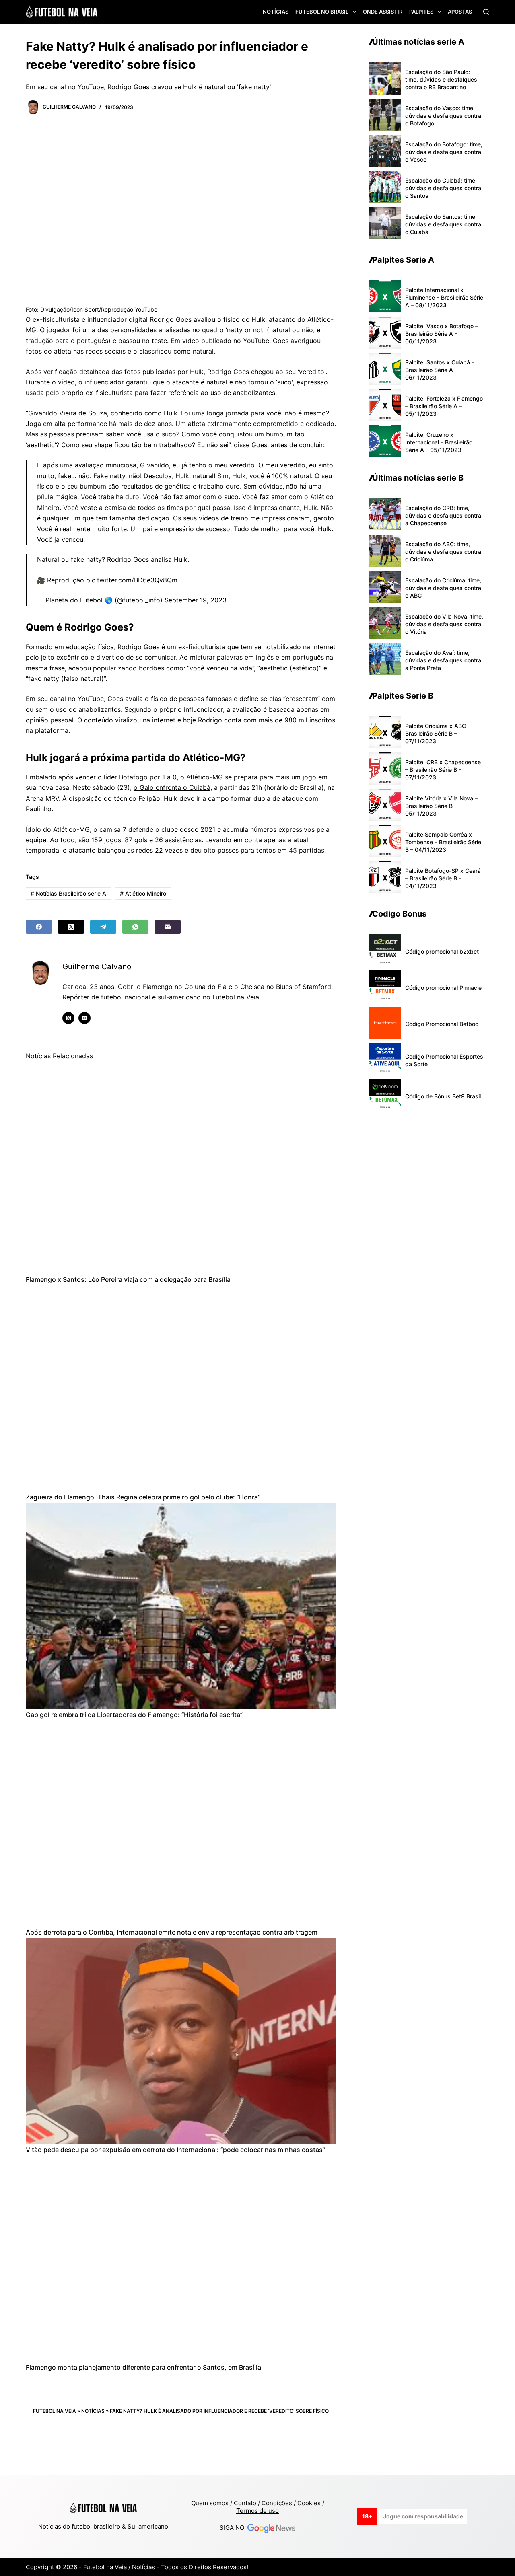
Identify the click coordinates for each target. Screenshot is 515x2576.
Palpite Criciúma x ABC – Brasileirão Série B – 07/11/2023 (438, 733)
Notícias (276, 12)
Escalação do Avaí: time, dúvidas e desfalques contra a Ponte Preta (443, 660)
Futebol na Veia (55, 2411)
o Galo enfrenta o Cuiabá (172, 787)
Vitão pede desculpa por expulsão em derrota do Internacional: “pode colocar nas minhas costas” (175, 2150)
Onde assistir (383, 12)
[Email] (168, 927)
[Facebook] (39, 927)
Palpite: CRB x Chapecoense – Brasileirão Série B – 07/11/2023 (443, 770)
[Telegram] (103, 927)
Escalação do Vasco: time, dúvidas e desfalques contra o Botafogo (443, 116)
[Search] (486, 12)
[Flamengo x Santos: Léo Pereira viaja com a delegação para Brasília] (181, 1171)
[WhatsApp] (135, 927)
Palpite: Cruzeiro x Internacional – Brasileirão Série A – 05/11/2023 (439, 442)
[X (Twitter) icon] (68, 1018)
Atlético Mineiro (143, 893)
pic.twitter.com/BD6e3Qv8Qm (132, 580)
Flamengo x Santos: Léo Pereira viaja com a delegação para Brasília (128, 1279)
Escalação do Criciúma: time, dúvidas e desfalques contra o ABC (443, 588)
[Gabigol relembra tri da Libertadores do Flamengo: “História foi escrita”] (181, 1606)
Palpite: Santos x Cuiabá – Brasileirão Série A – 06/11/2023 (440, 370)
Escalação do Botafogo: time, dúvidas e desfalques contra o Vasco (444, 152)
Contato (245, 2503)
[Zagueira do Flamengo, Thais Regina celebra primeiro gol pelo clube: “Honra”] (181, 1389)
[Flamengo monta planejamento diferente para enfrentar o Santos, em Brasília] (181, 2259)
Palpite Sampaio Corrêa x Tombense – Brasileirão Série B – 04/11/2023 (443, 842)
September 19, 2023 (196, 600)
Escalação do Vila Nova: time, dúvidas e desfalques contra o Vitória (444, 624)
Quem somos (210, 2503)
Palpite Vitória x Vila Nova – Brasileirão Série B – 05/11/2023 (441, 806)
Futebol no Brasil (322, 12)
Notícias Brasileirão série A (68, 893)
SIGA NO (234, 2528)
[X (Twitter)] (71, 927)
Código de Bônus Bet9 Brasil (443, 1096)
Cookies (309, 2503)
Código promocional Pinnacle (443, 988)
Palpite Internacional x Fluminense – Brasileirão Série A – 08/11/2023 (444, 297)
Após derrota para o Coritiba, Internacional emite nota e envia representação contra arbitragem (172, 1932)
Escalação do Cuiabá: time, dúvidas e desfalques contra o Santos (443, 188)
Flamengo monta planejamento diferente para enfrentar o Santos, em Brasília (143, 2367)
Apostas (460, 12)
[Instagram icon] (84, 1018)
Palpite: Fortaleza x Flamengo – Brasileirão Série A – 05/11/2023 (444, 406)
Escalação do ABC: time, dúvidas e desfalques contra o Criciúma (443, 552)
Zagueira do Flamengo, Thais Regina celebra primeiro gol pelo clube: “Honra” (143, 1497)
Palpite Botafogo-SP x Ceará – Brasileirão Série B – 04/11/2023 (443, 878)
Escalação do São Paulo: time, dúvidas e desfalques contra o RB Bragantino (441, 79)
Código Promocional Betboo (442, 1024)
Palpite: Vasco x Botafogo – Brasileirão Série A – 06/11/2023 (442, 334)
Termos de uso (257, 2511)
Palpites (421, 12)
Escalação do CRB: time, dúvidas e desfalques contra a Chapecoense (443, 515)
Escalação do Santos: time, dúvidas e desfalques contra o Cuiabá (443, 224)
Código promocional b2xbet (442, 951)
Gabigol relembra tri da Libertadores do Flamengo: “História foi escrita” (134, 1715)
